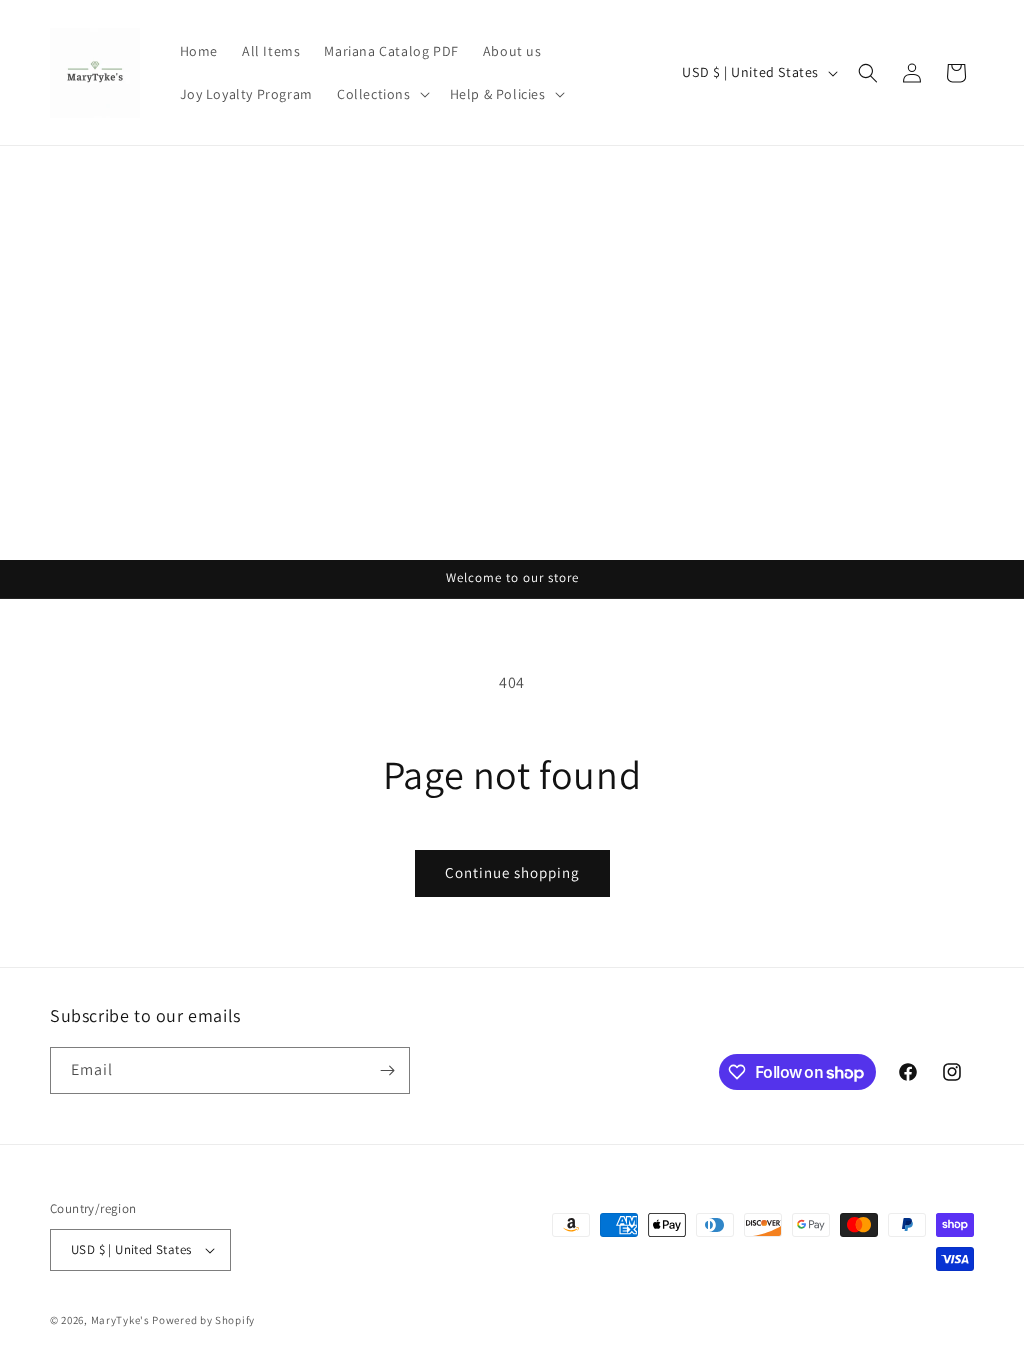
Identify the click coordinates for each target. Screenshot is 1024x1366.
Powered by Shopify (203, 1320)
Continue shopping (512, 872)
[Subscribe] (387, 1070)
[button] (381, 94)
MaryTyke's (120, 1320)
